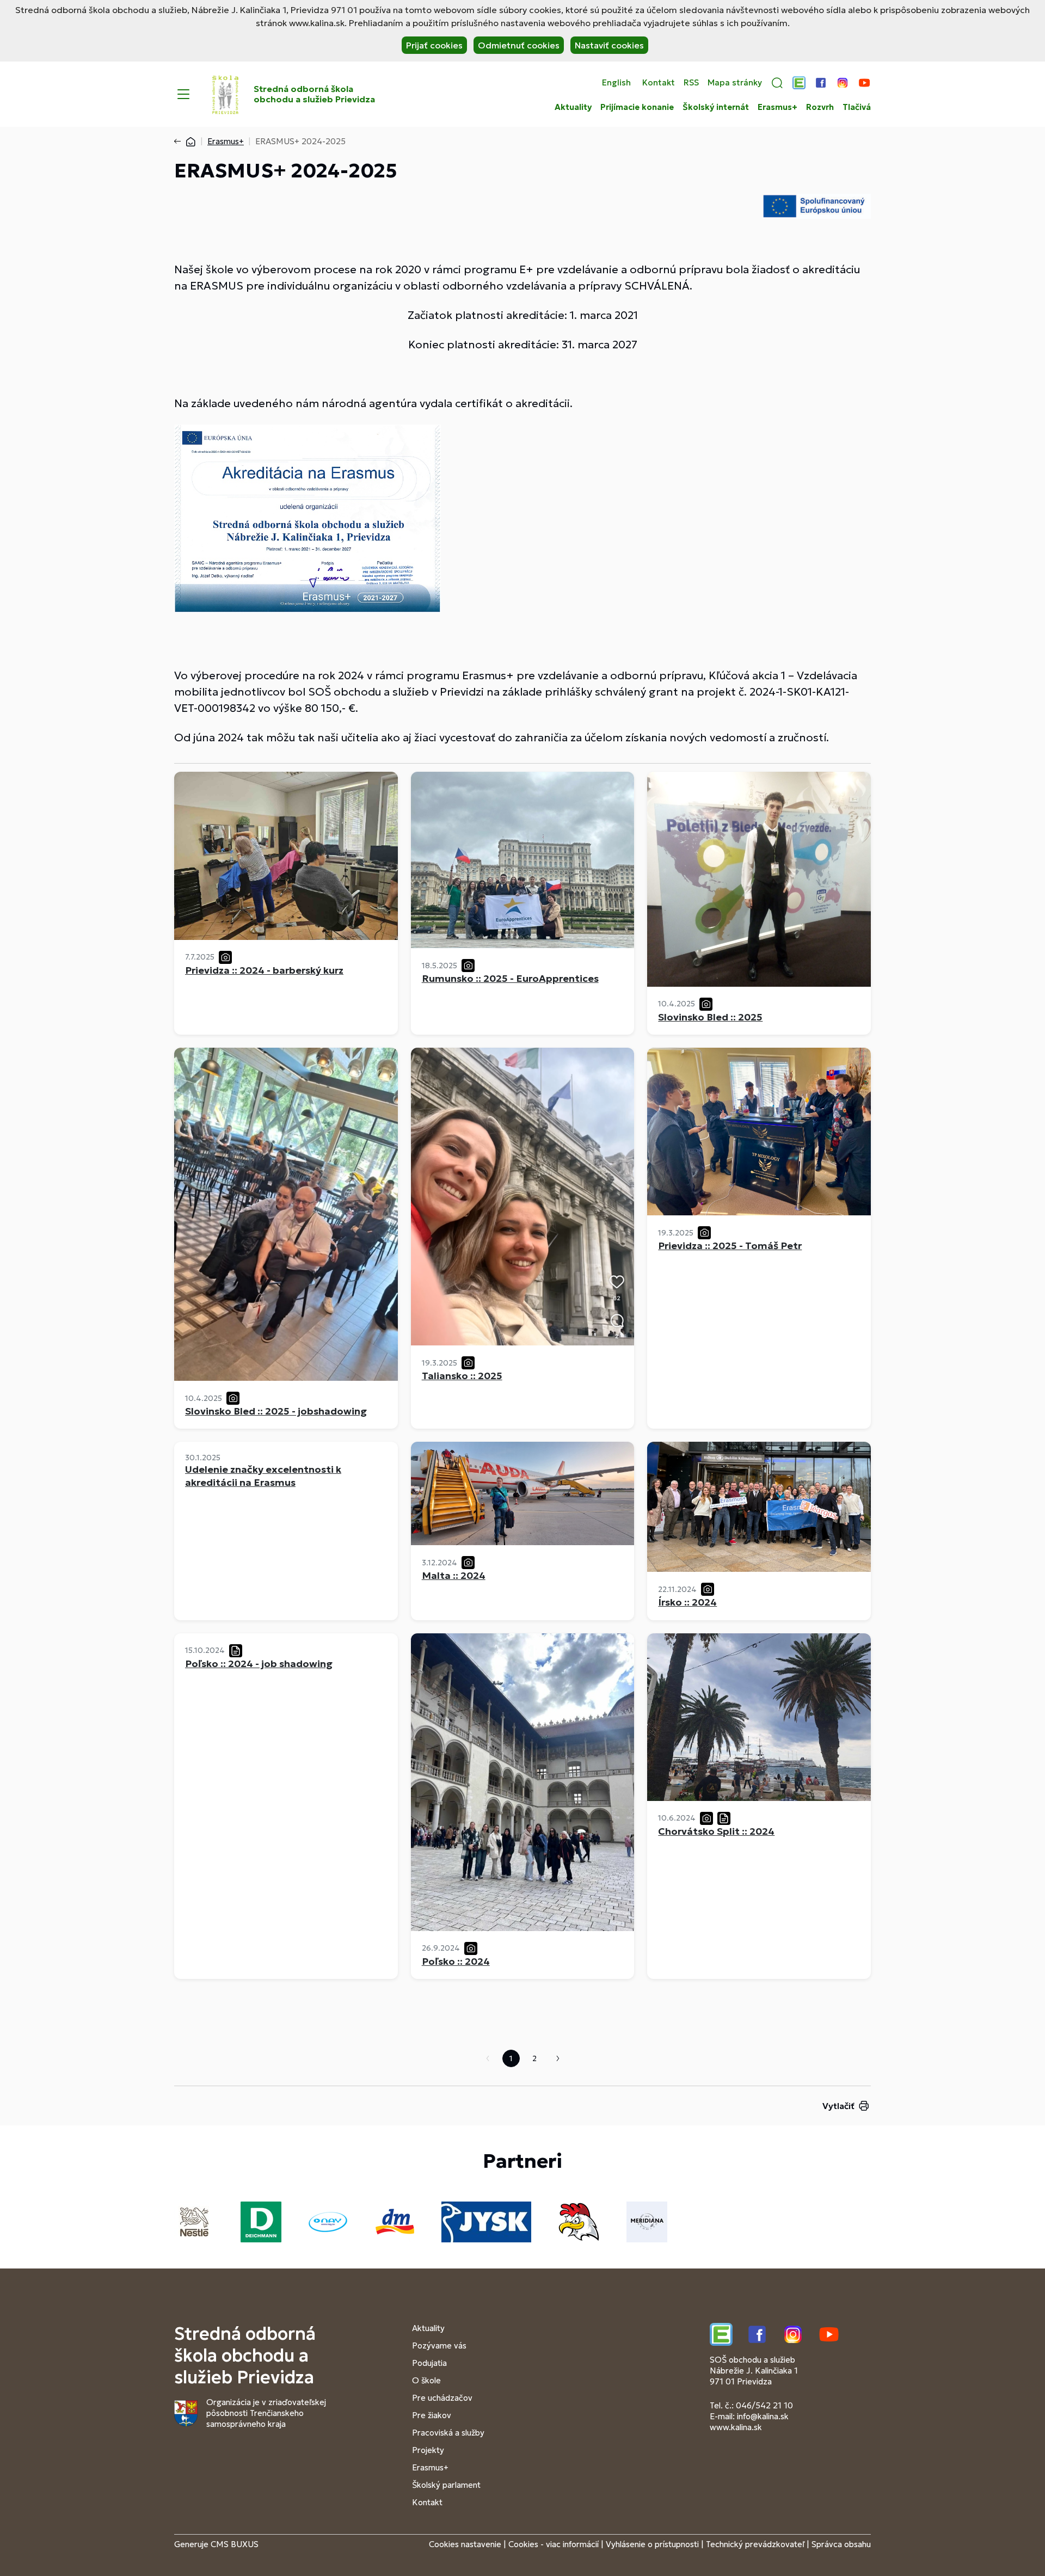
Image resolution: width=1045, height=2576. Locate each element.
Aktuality (573, 107)
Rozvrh (820, 107)
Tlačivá (857, 107)
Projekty (428, 2450)
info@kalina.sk (763, 2416)
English (616, 83)
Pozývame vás (439, 2346)
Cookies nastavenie (465, 2544)
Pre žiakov (432, 2415)
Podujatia (429, 2363)
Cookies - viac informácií (554, 2544)
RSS (691, 83)
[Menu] (183, 94)
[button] (777, 83)
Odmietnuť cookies (519, 45)
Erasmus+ (777, 107)
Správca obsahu (841, 2544)
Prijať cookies (434, 45)
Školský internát (716, 107)
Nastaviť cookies (609, 45)
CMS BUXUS (235, 2544)
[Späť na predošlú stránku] (180, 142)
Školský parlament (446, 2485)
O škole (426, 2380)
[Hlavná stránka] (190, 141)
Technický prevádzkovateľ (755, 2544)
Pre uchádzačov (442, 2398)
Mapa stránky (735, 83)
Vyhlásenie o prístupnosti (652, 2544)
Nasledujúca (558, 2058)
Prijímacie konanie (637, 107)
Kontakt (659, 83)
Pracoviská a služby (448, 2433)
